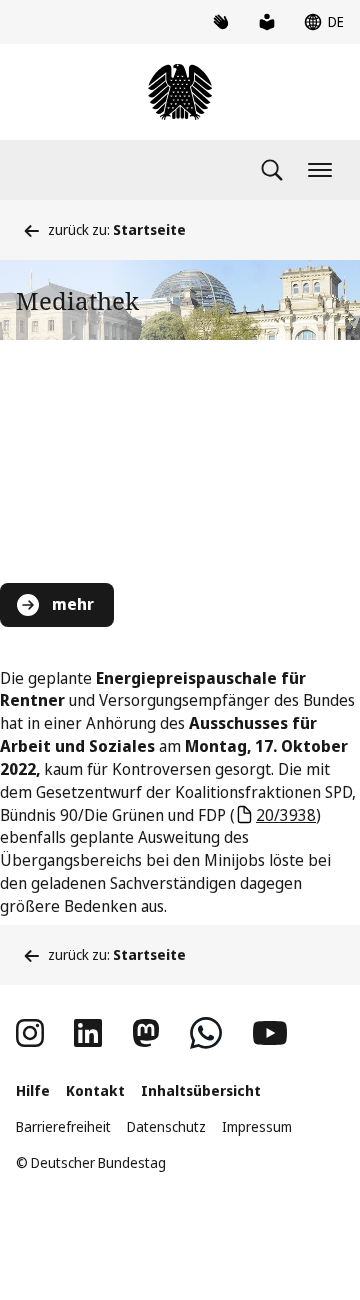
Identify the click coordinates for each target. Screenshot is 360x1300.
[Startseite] (180, 92)
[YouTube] (270, 1033)
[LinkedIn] (88, 1033)
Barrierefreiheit (63, 1126)
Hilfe (33, 1090)
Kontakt (95, 1090)
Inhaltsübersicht (201, 1090)
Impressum (257, 1126)
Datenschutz (166, 1126)
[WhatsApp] (206, 1033)
